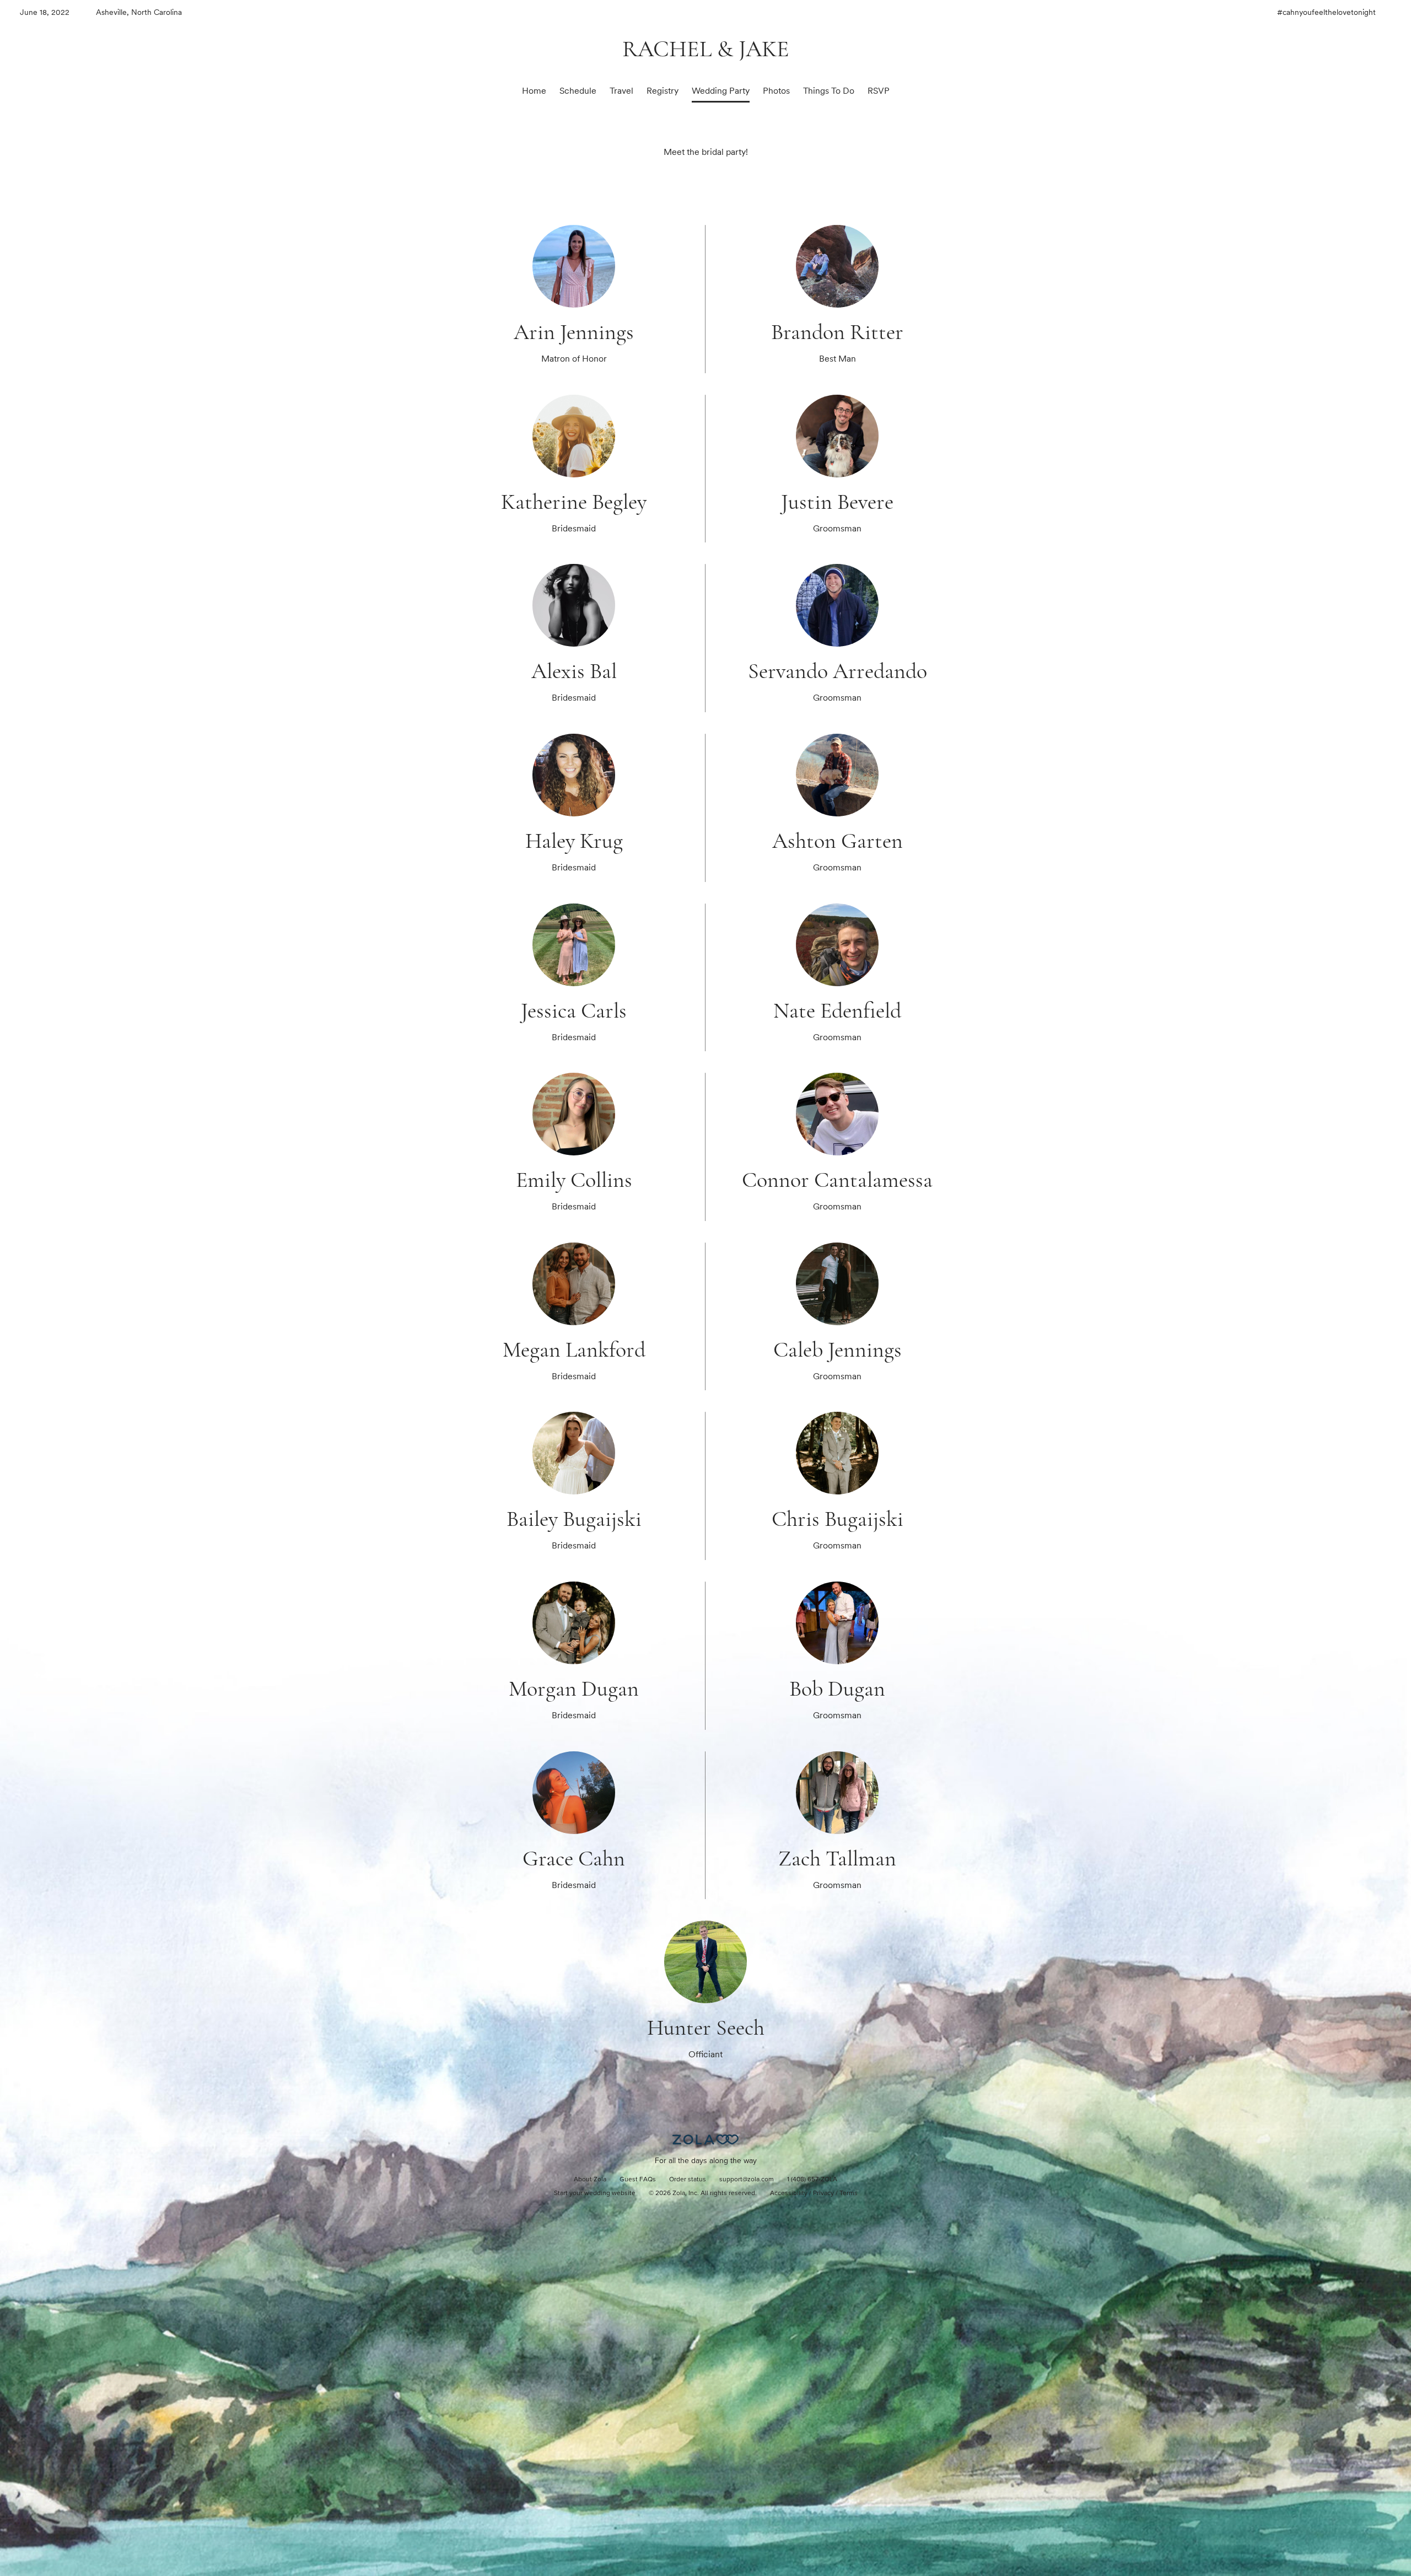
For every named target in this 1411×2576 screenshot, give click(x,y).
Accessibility (789, 2193)
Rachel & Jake (706, 49)
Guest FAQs (638, 2180)
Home (534, 91)
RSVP (879, 91)
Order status (688, 2180)
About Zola (590, 2180)
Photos (776, 91)
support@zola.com (747, 2180)
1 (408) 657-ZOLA (812, 2180)
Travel (621, 91)
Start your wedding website (595, 2193)
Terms (849, 2193)
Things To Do (829, 91)
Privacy (823, 2193)
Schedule (578, 91)
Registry (663, 91)
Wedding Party (721, 91)
